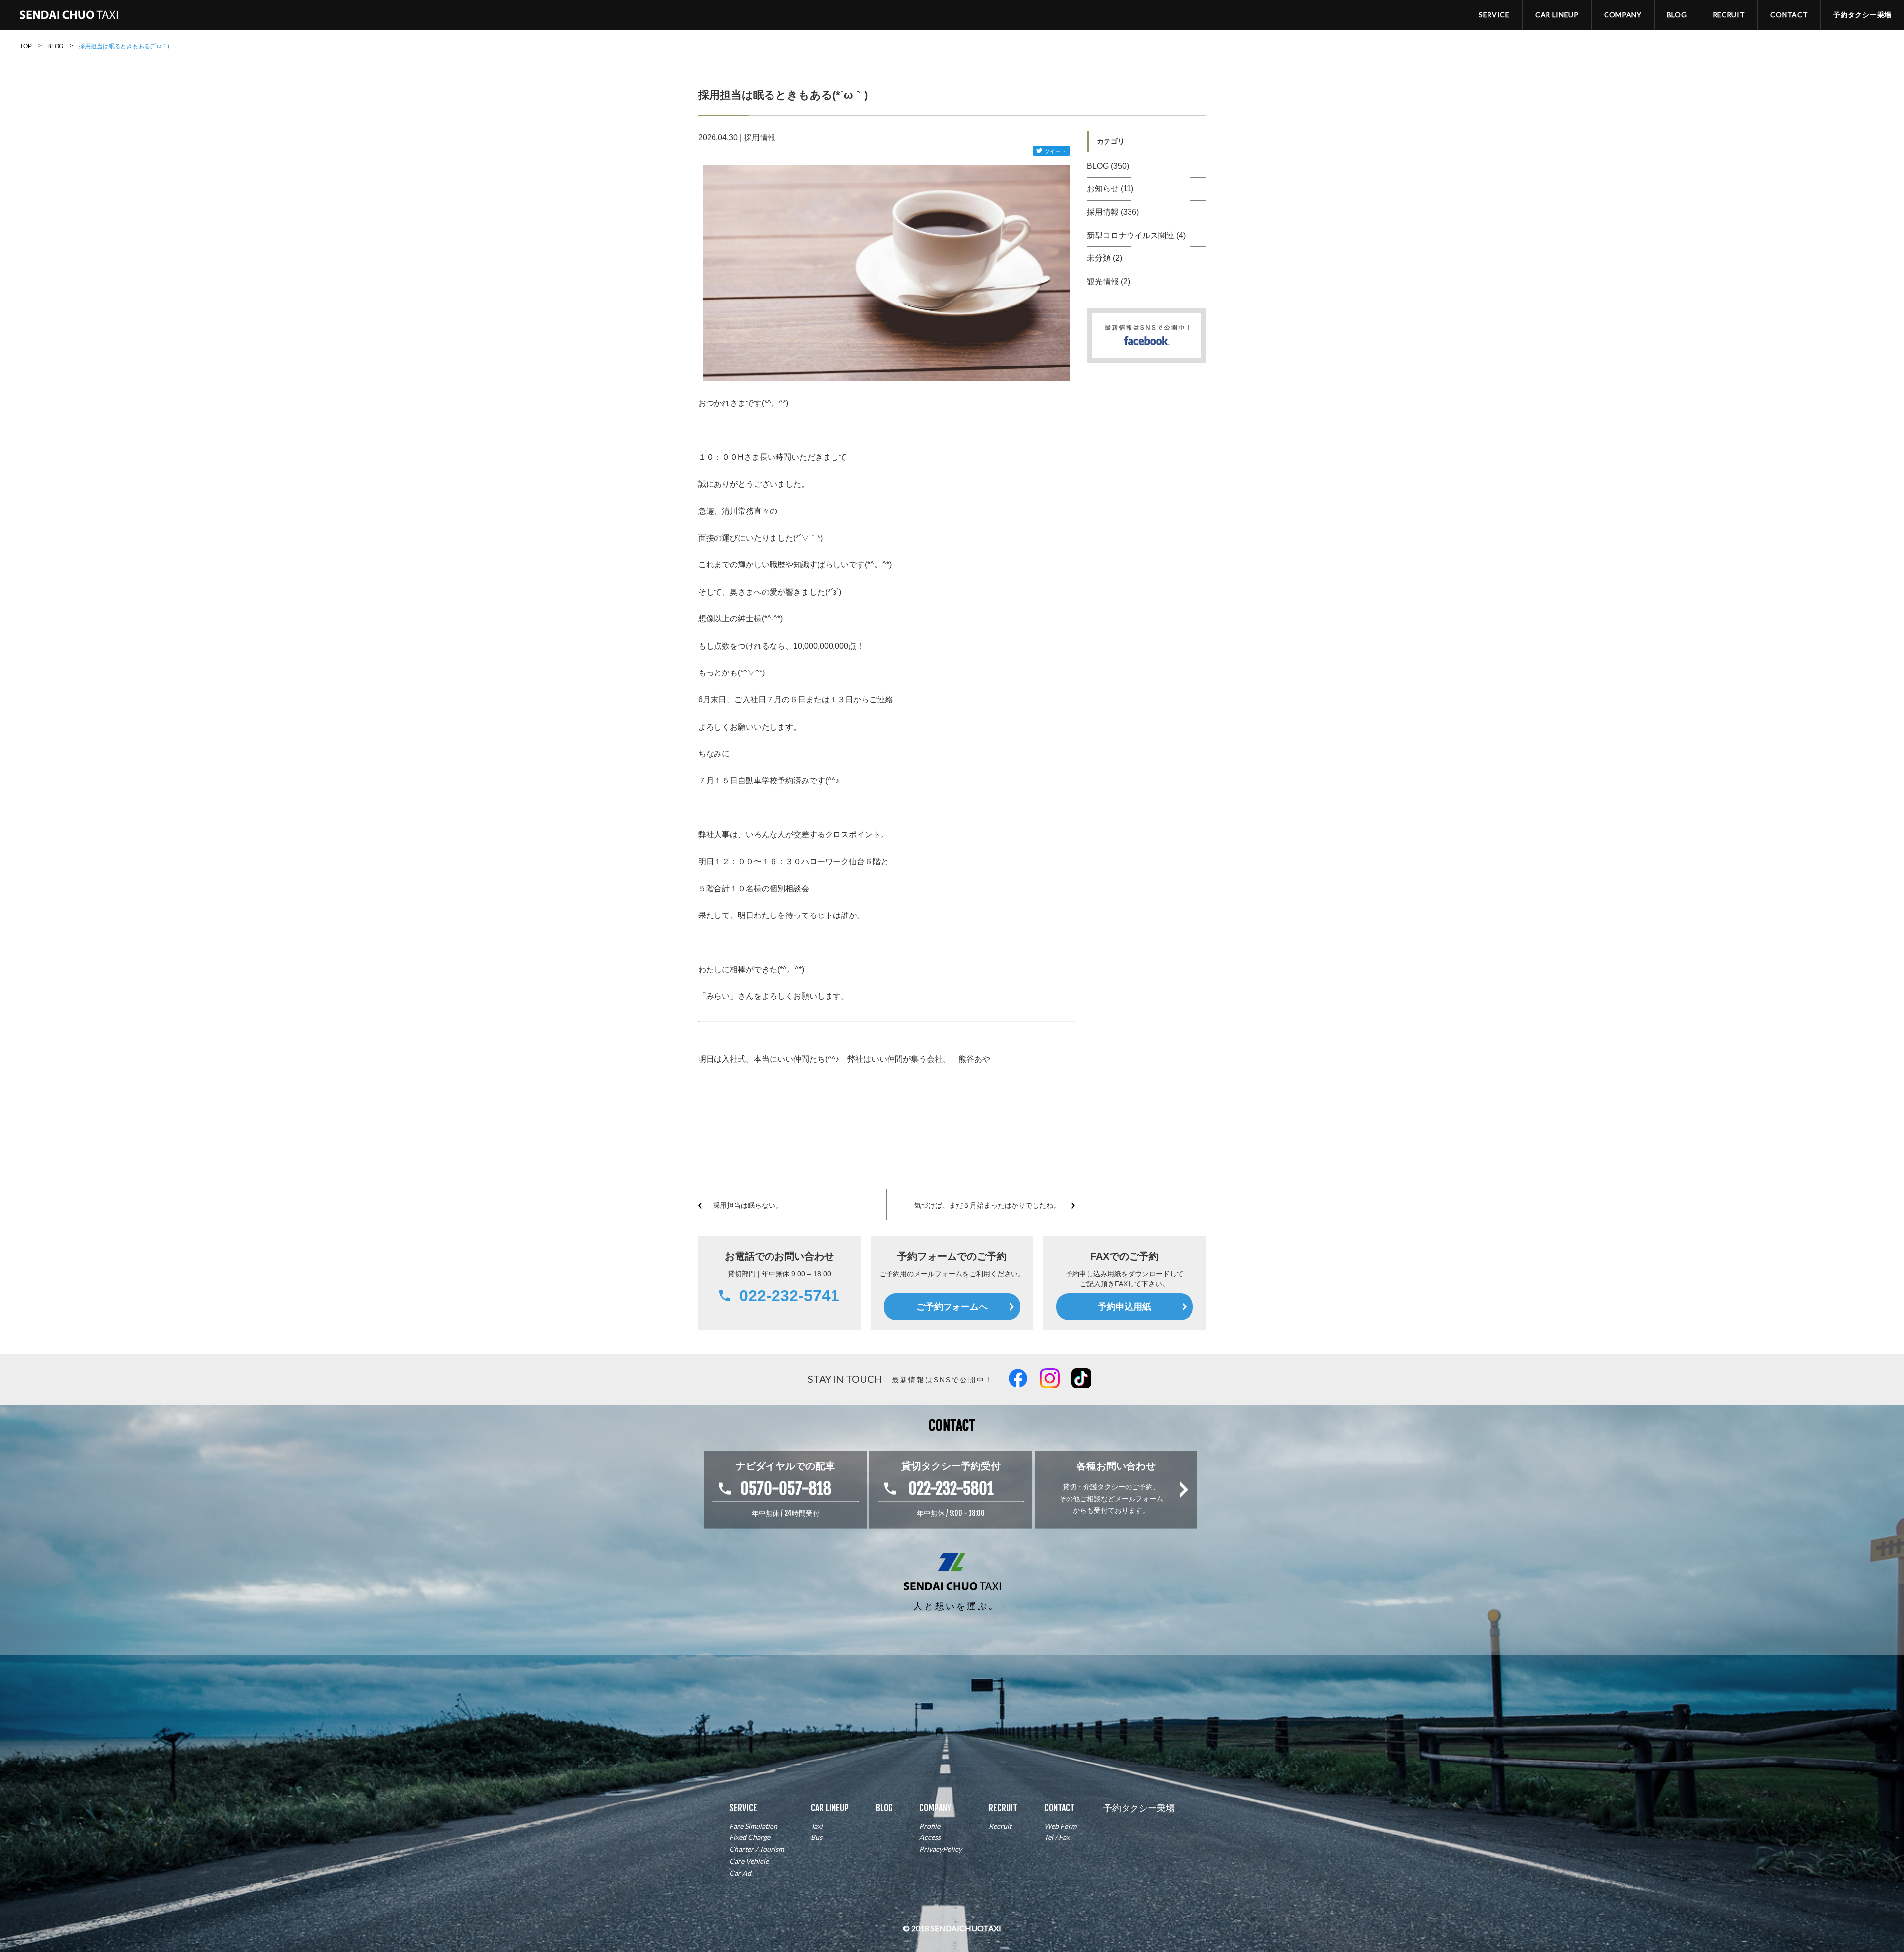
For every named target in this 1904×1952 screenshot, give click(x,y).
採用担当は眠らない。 (748, 1205)
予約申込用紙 (1125, 1307)
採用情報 (760, 138)
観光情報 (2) (1108, 281)
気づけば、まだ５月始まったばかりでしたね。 (987, 1205)
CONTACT (1789, 15)
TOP (26, 46)
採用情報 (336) (1113, 212)
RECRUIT (1729, 15)
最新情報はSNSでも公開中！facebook (1203, 317)
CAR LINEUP (1557, 15)
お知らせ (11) (1110, 189)
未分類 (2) (1104, 258)
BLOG (1677, 15)
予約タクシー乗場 (1862, 15)
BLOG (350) (1108, 166)
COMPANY (1623, 15)
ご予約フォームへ (952, 1307)
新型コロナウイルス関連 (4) (1136, 235)
